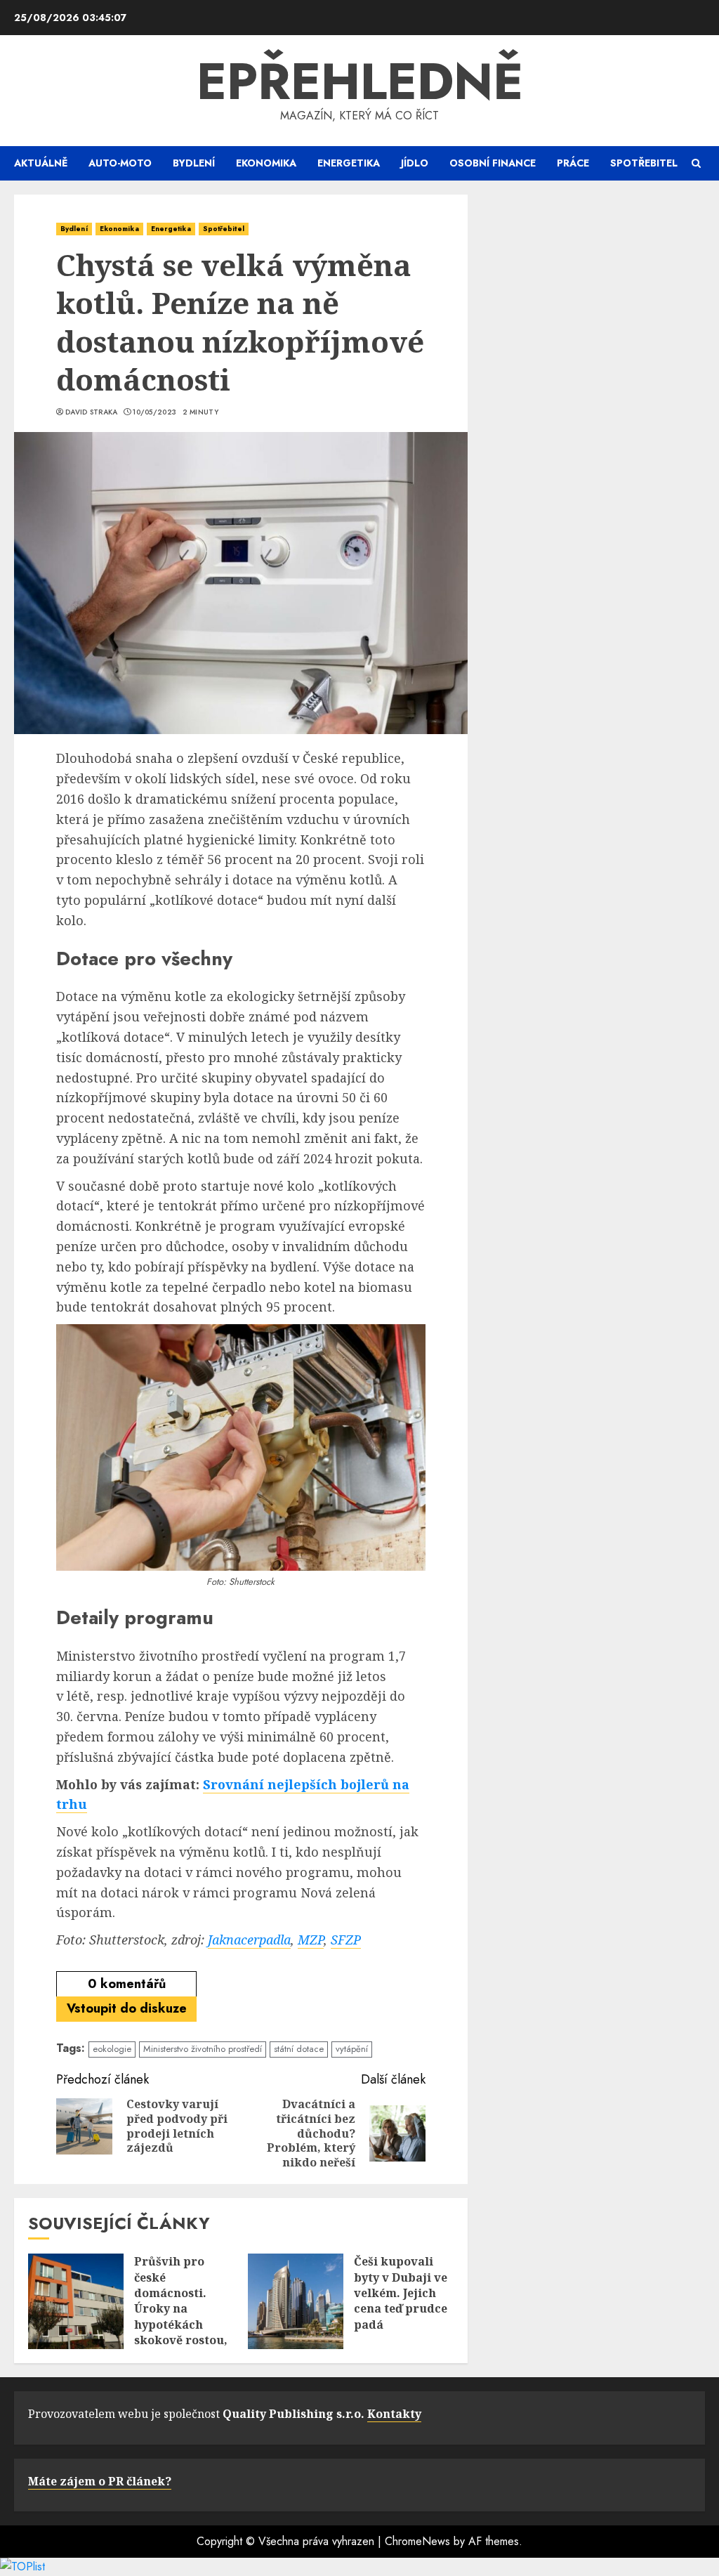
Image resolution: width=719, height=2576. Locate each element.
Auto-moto (120, 163)
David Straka (92, 412)
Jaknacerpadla (249, 1940)
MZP (311, 1940)
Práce (573, 163)
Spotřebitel (644, 163)
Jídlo (415, 163)
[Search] (696, 163)
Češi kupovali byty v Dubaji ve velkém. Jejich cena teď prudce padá (401, 2293)
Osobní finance (493, 163)
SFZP (346, 1940)
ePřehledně (360, 81)
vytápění (352, 2049)
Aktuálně (41, 163)
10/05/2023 (154, 412)
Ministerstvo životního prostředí (203, 2049)
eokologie (112, 2049)
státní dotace (299, 2049)
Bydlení (194, 163)
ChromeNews (417, 2541)
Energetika (349, 163)
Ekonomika (266, 163)
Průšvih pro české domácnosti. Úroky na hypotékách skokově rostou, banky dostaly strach (181, 2316)
